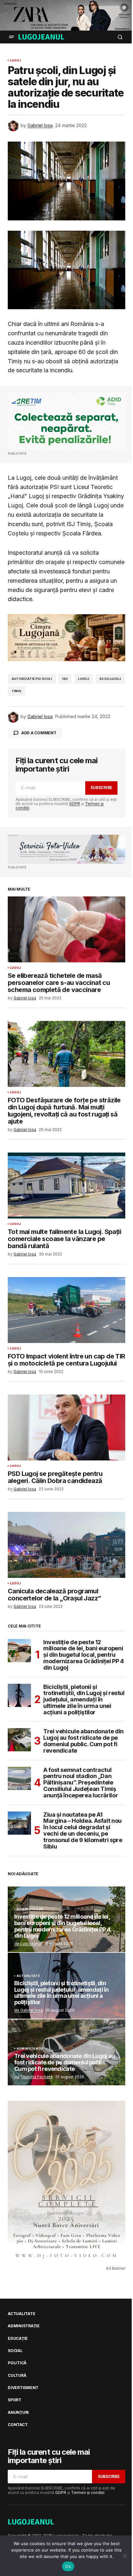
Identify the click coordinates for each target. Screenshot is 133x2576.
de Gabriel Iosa (29, 2010)
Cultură (17, 2376)
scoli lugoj (110, 679)
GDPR (75, 804)
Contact (18, 2425)
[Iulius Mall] (66, 15)
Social (15, 2351)
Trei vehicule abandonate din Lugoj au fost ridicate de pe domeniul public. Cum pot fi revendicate (83, 1741)
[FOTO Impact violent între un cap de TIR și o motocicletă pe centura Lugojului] (66, 1310)
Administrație (30, 1909)
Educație (18, 2339)
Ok (68, 2566)
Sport (15, 2400)
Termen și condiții (88, 2493)
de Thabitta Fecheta (33, 2077)
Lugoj (15, 60)
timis (16, 691)
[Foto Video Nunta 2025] (66, 849)
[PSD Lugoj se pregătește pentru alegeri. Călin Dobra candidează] (66, 1427)
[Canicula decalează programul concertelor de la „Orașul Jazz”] (66, 1545)
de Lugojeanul (28, 1944)
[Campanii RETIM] (66, 422)
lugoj (84, 679)
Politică (17, 2363)
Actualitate (28, 1976)
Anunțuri (18, 2413)
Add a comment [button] (39, 733)
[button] (12, 37)
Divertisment (23, 2388)
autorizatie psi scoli (32, 679)
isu (65, 679)
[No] (125, 2556)
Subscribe (101, 788)
